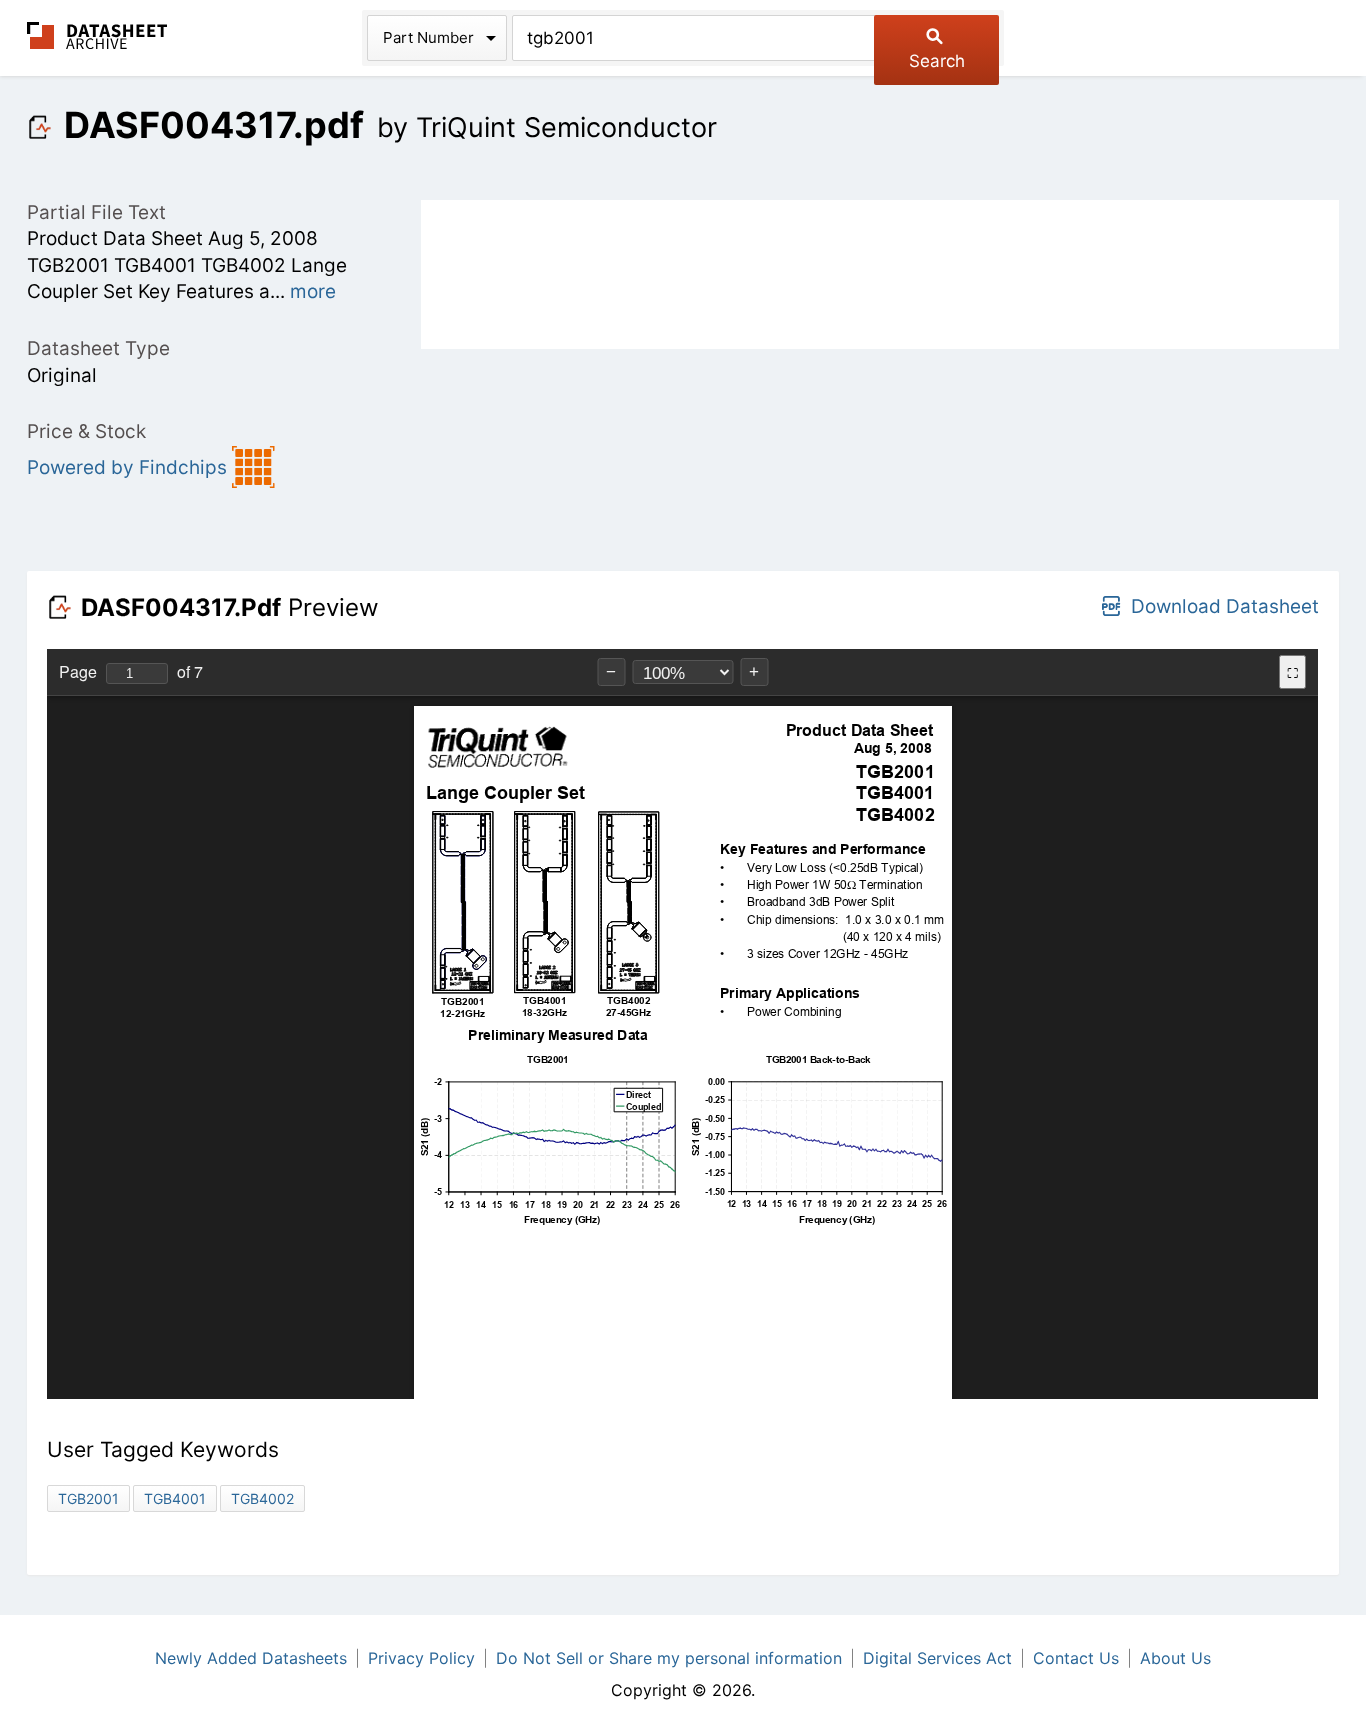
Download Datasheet (1225, 606)
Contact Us (1076, 1658)
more (313, 291)
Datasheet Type (98, 348)
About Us (1175, 1658)
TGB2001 (88, 1498)
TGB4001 (175, 1498)
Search (937, 61)
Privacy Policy (421, 1658)
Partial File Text (96, 212)
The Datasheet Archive (97, 35)
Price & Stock (86, 431)
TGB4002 (262, 1498)
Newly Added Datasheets (251, 1658)
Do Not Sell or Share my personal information (669, 1658)
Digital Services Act (937, 1658)
